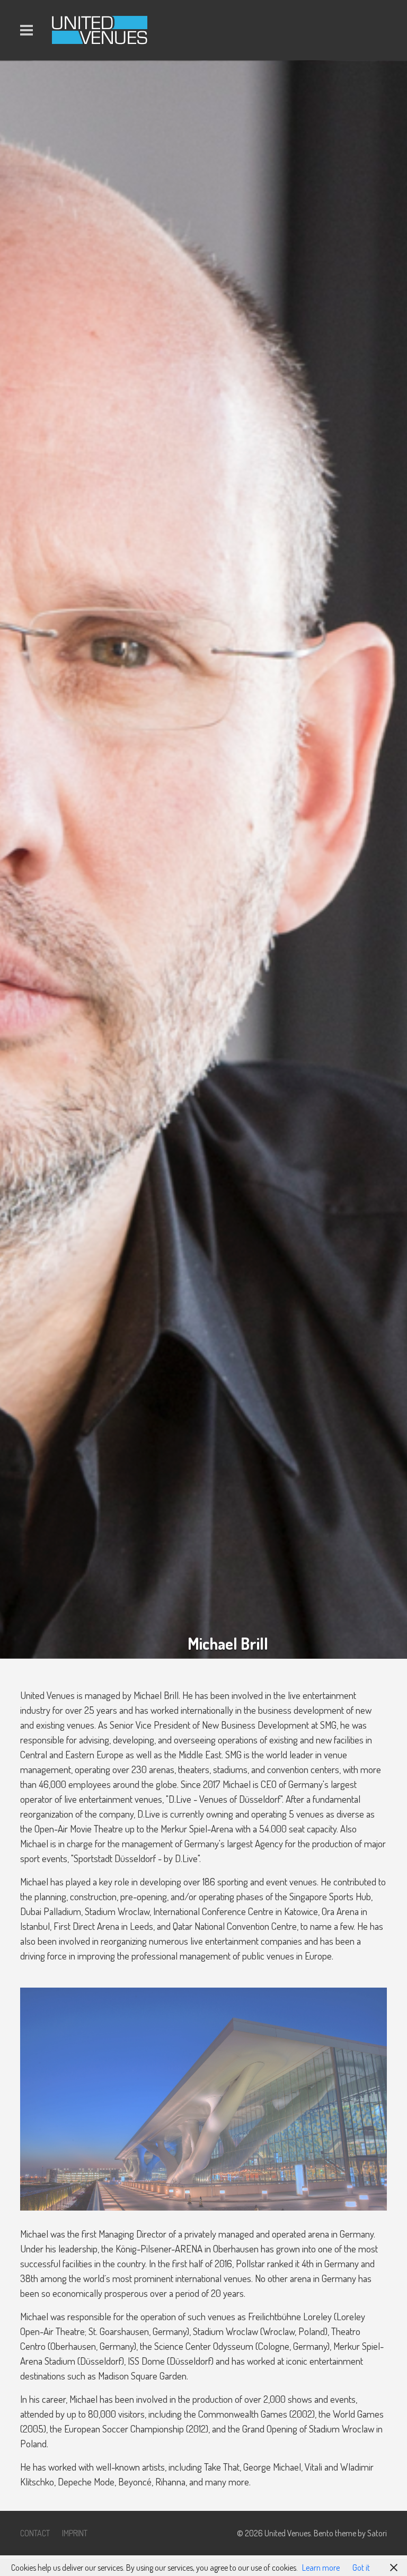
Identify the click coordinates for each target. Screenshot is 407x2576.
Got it (361, 2568)
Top (382, 2551)
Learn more (321, 2568)
